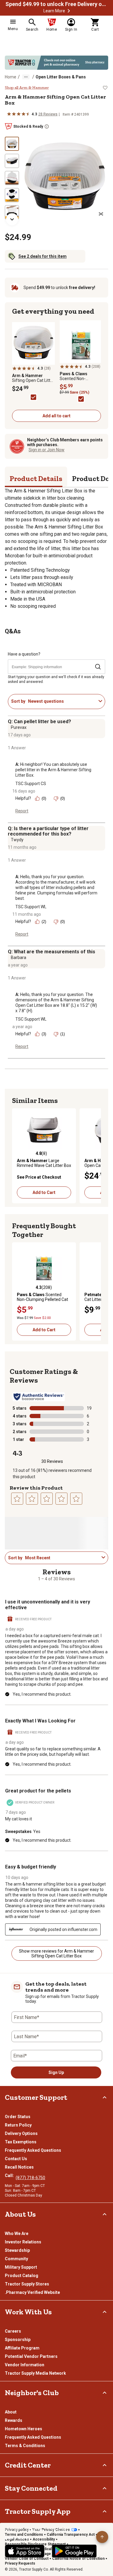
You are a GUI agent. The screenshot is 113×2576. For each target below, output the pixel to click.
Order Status (18, 2117)
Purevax (19, 727)
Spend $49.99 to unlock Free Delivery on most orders (57, 4)
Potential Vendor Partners (31, 2356)
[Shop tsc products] (56, 63)
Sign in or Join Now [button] (47, 450)
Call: (10, 2176)
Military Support (21, 2267)
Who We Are (17, 2233)
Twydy (17, 840)
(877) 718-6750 (30, 2178)
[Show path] (26, 77)
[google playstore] (74, 2551)
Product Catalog (22, 2276)
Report (22, 811)
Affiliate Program (22, 2348)
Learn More (54, 11)
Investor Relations (23, 2242)
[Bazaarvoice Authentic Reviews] (39, 1397)
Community (16, 2259)
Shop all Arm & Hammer (27, 88)
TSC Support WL (31, 907)
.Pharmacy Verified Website (32, 2292)
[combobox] (62, 701)
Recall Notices (19, 2167)
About (11, 2412)
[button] (69, 11)
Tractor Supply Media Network (35, 2373)
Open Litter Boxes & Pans (61, 77)
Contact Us (16, 2159)
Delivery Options (21, 2133)
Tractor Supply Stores (27, 2284)
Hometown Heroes (24, 2429)
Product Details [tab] (36, 478)
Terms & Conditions (25, 2446)
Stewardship (17, 2250)
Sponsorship (18, 2340)
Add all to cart (56, 416)
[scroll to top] (102, 2537)
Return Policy (18, 2125)
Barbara (19, 958)
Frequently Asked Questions (33, 2150)
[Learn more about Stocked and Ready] (47, 126)
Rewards (14, 2420)
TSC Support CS (31, 784)
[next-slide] (12, 219)
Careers (13, 2331)
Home (11, 77)
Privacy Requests (20, 2563)
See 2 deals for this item (42, 256)
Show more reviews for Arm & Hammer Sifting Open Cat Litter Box (56, 1953)
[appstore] (25, 2551)
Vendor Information (25, 2365)
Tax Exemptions (21, 2142)
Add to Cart (44, 1192)
